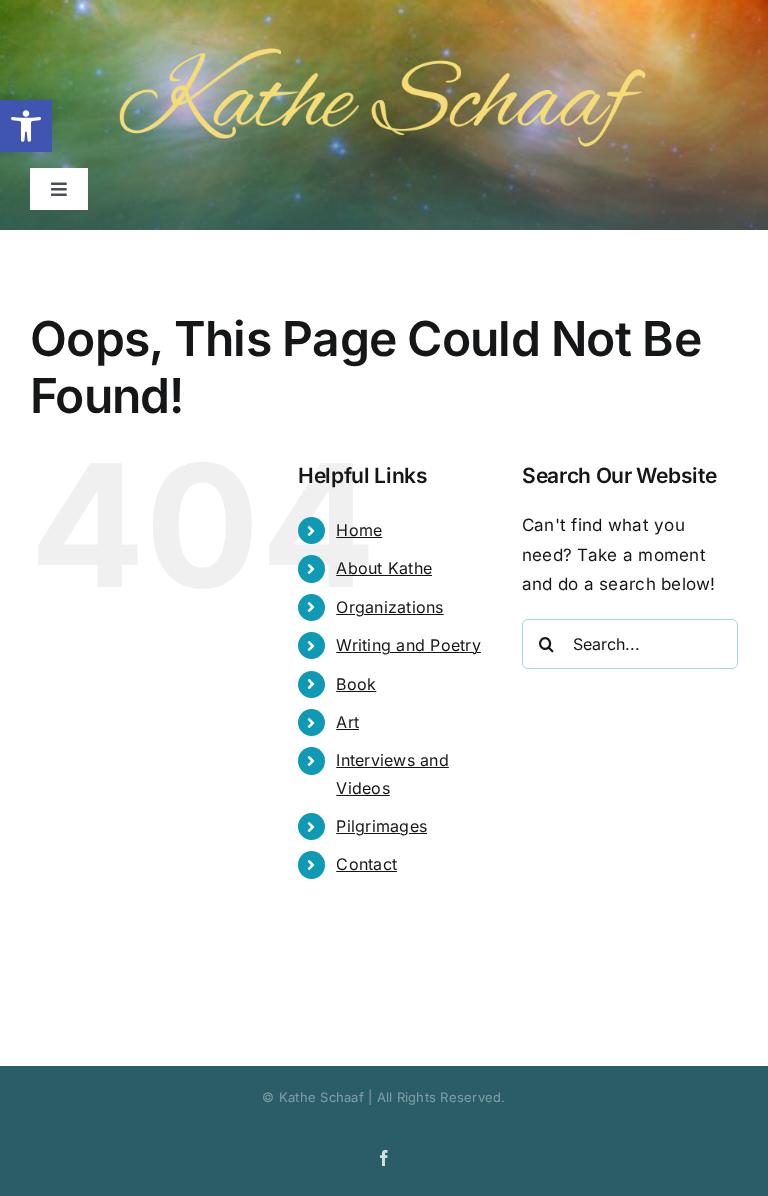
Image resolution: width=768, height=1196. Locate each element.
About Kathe (384, 568)
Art (347, 722)
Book (356, 684)
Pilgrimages (381, 826)
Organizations (389, 607)
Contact (366, 864)
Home (359, 530)
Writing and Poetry (408, 645)
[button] (26, 126)
